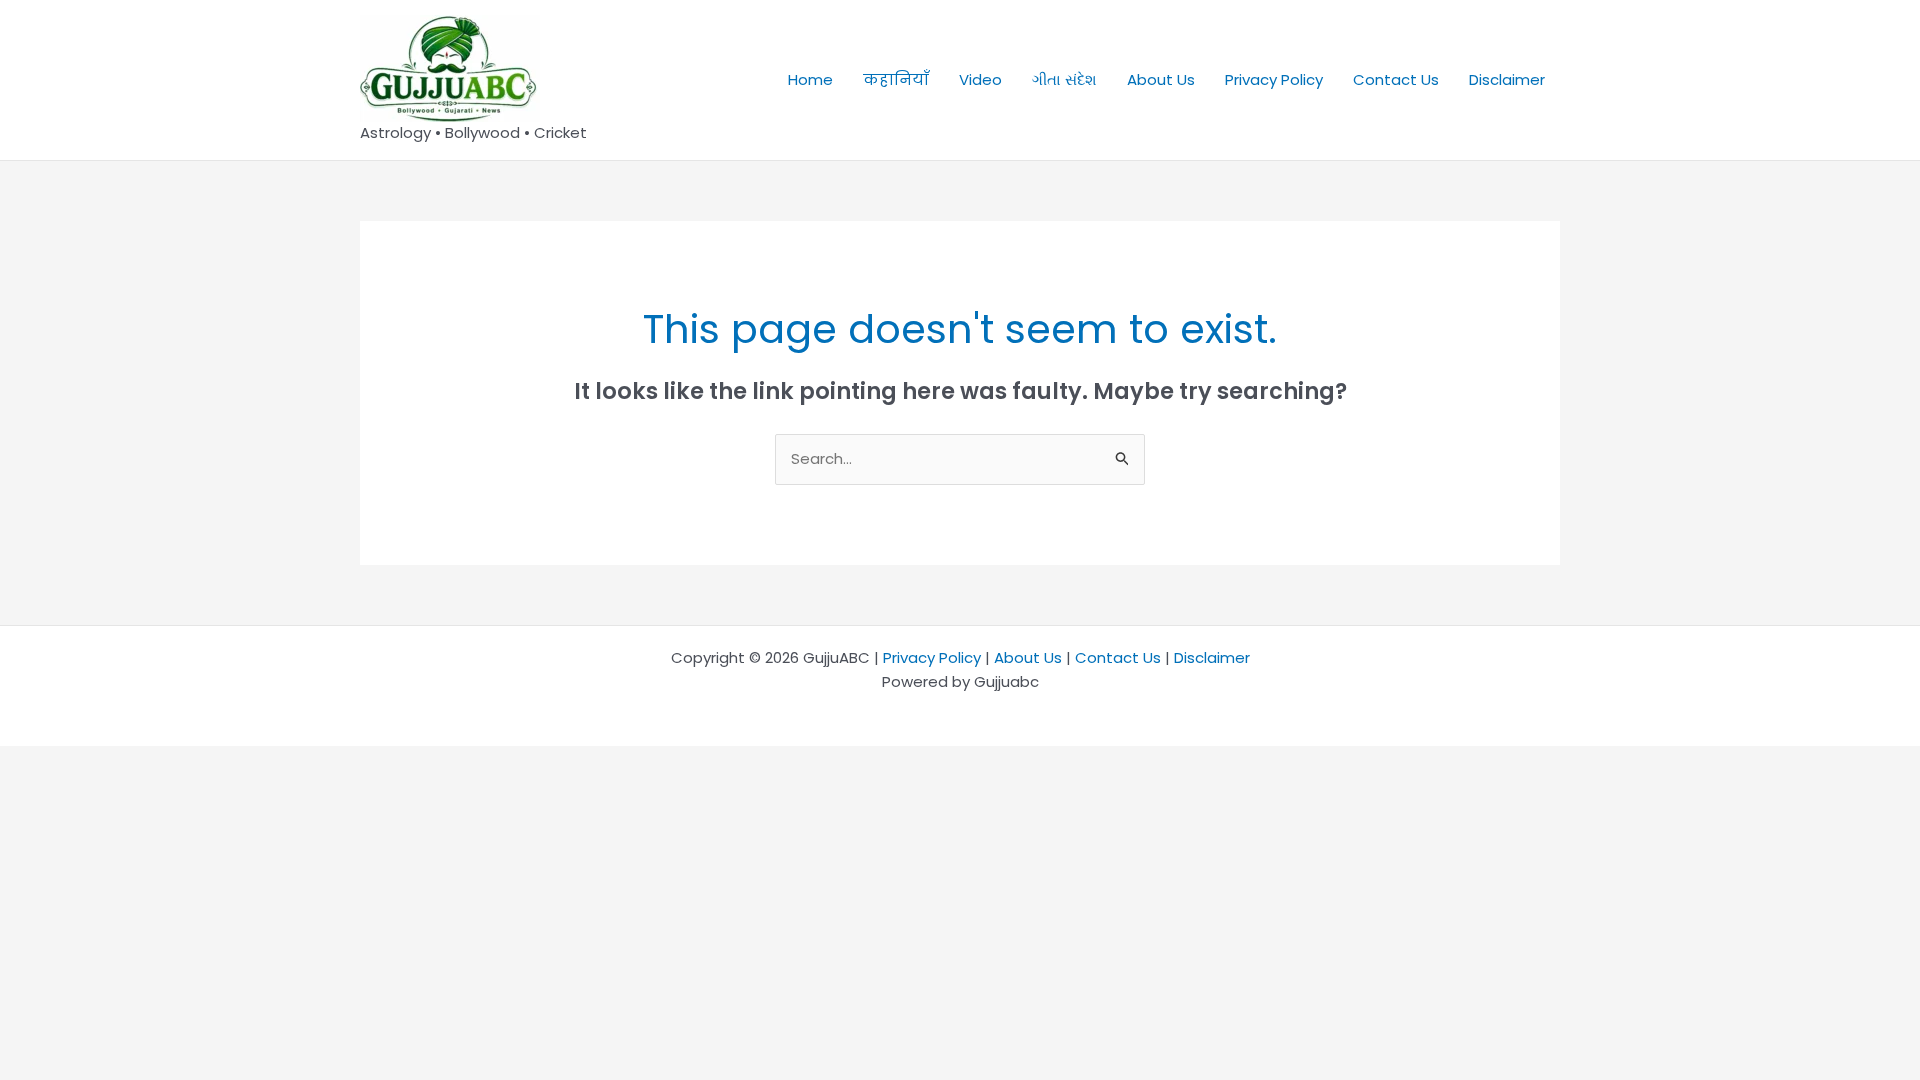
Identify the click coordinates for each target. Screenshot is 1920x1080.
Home (810, 79)
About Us (1161, 79)
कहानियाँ (896, 79)
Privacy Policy (1274, 79)
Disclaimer (1507, 79)
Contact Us (1396, 79)
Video (980, 79)
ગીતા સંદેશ (1064, 79)
